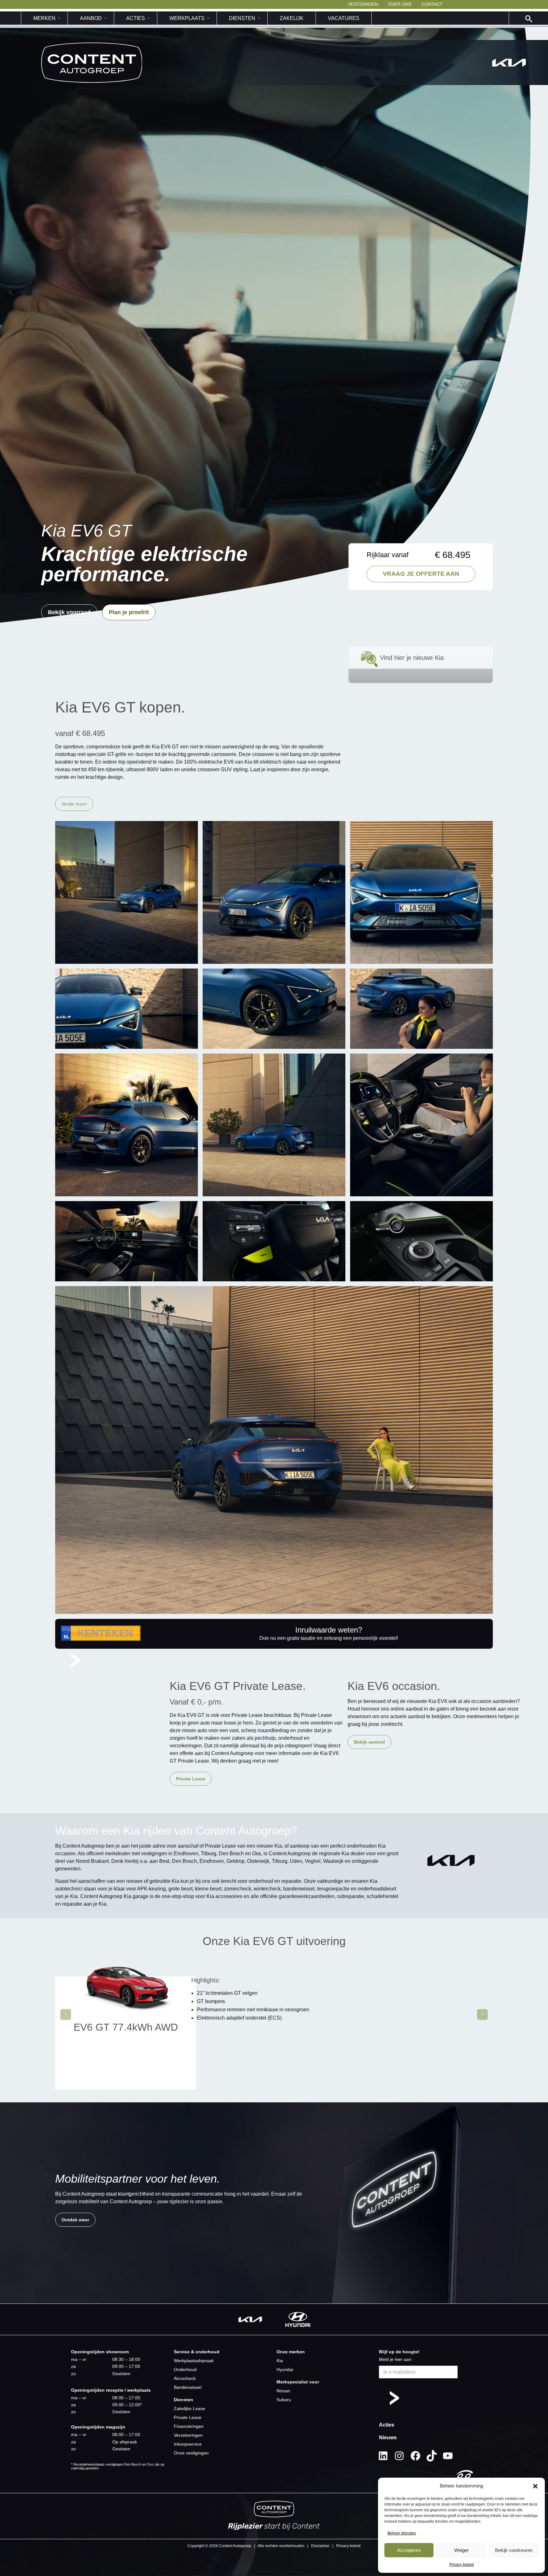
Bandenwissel (188, 2387)
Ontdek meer (75, 2220)
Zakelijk (292, 18)
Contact (432, 4)
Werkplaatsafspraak (194, 2361)
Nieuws (388, 2438)
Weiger (461, 2550)
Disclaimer (320, 2546)
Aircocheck (185, 2378)
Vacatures (344, 18)
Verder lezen (74, 804)
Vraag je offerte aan (421, 574)
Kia (280, 2361)
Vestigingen (363, 4)
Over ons (400, 4)
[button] (535, 2486)
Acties (387, 2425)
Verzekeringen (188, 2435)
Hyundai (285, 2369)
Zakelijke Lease (189, 2408)
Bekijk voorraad (69, 612)
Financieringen (189, 2426)
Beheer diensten (402, 2533)
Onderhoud (185, 2369)
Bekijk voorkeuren (514, 2550)
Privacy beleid (462, 2565)
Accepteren (409, 2550)
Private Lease (191, 1779)
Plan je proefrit (129, 612)
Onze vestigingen (191, 2453)
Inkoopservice (188, 2444)
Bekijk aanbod (369, 1742)
